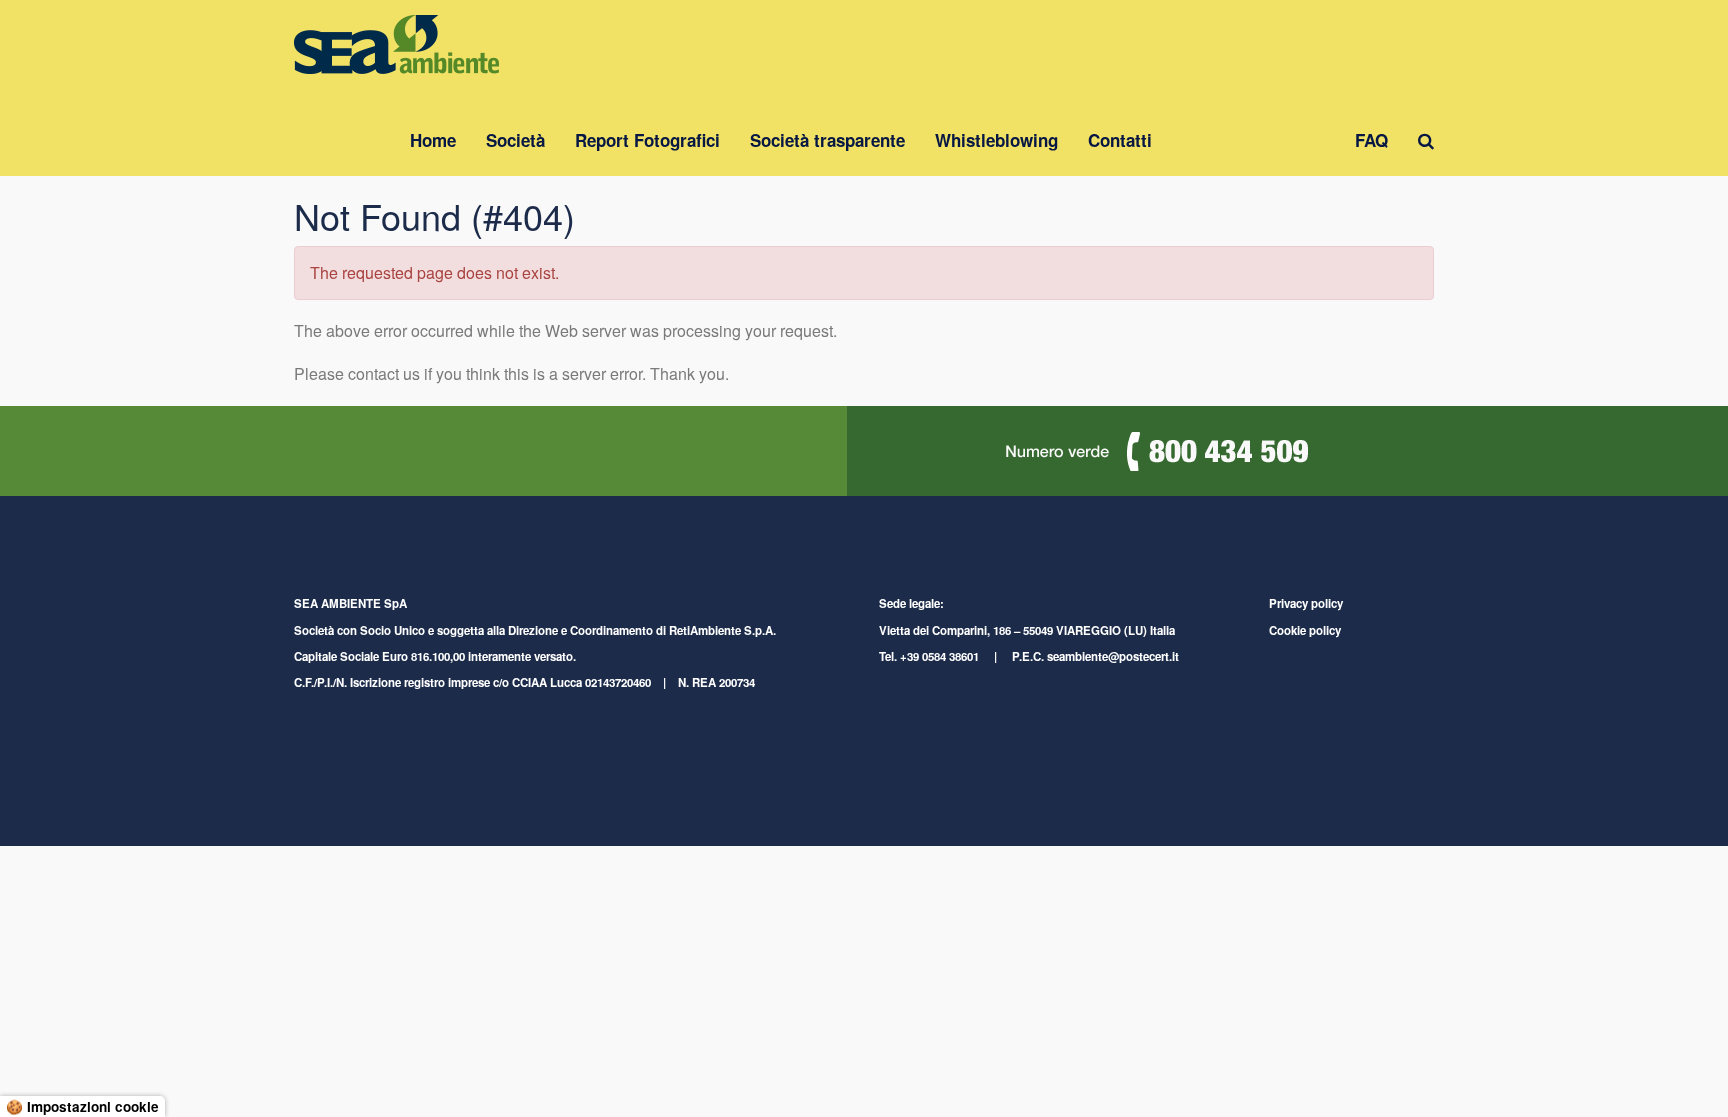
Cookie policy (1305, 630)
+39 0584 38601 (939, 656)
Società (515, 140)
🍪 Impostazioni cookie (82, 1106)
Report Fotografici (647, 140)
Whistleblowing (996, 140)
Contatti (1120, 140)
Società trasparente (827, 140)
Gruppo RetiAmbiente (1253, 140)
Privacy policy (1306, 603)
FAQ (1371, 140)
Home (433, 140)
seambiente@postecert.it (1113, 656)
